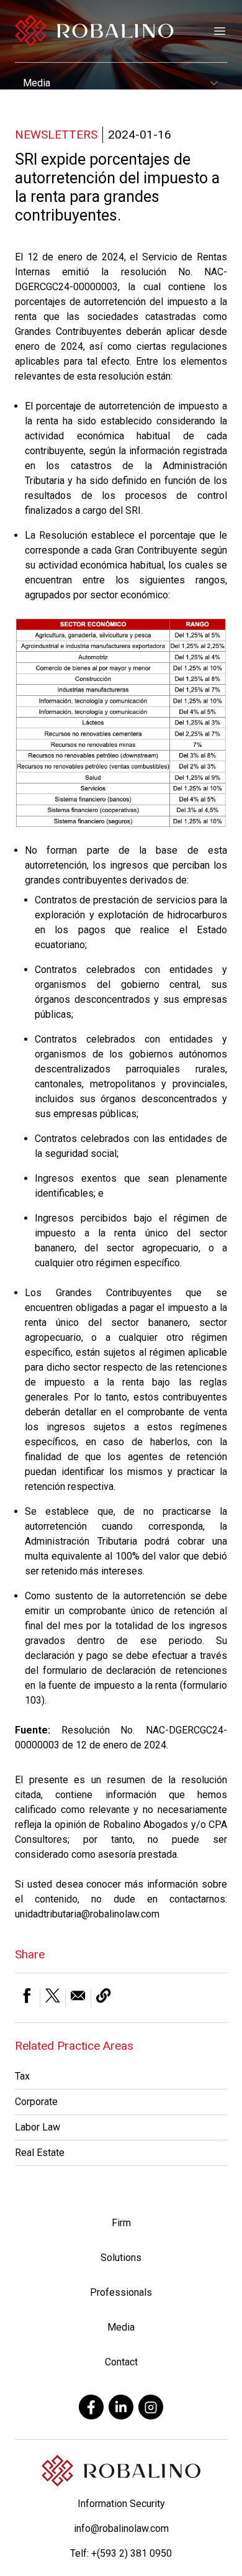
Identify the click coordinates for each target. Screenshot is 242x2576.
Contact (121, 2362)
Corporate (36, 2102)
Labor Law (38, 2127)
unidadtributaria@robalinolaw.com (87, 1914)
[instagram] (151, 2407)
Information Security (121, 2504)
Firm (121, 2223)
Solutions (121, 2258)
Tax (22, 2076)
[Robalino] (94, 31)
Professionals (121, 2292)
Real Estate (40, 2153)
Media (121, 2327)
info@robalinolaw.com (121, 2528)
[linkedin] (121, 2407)
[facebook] (91, 2407)
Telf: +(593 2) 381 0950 (121, 2553)
